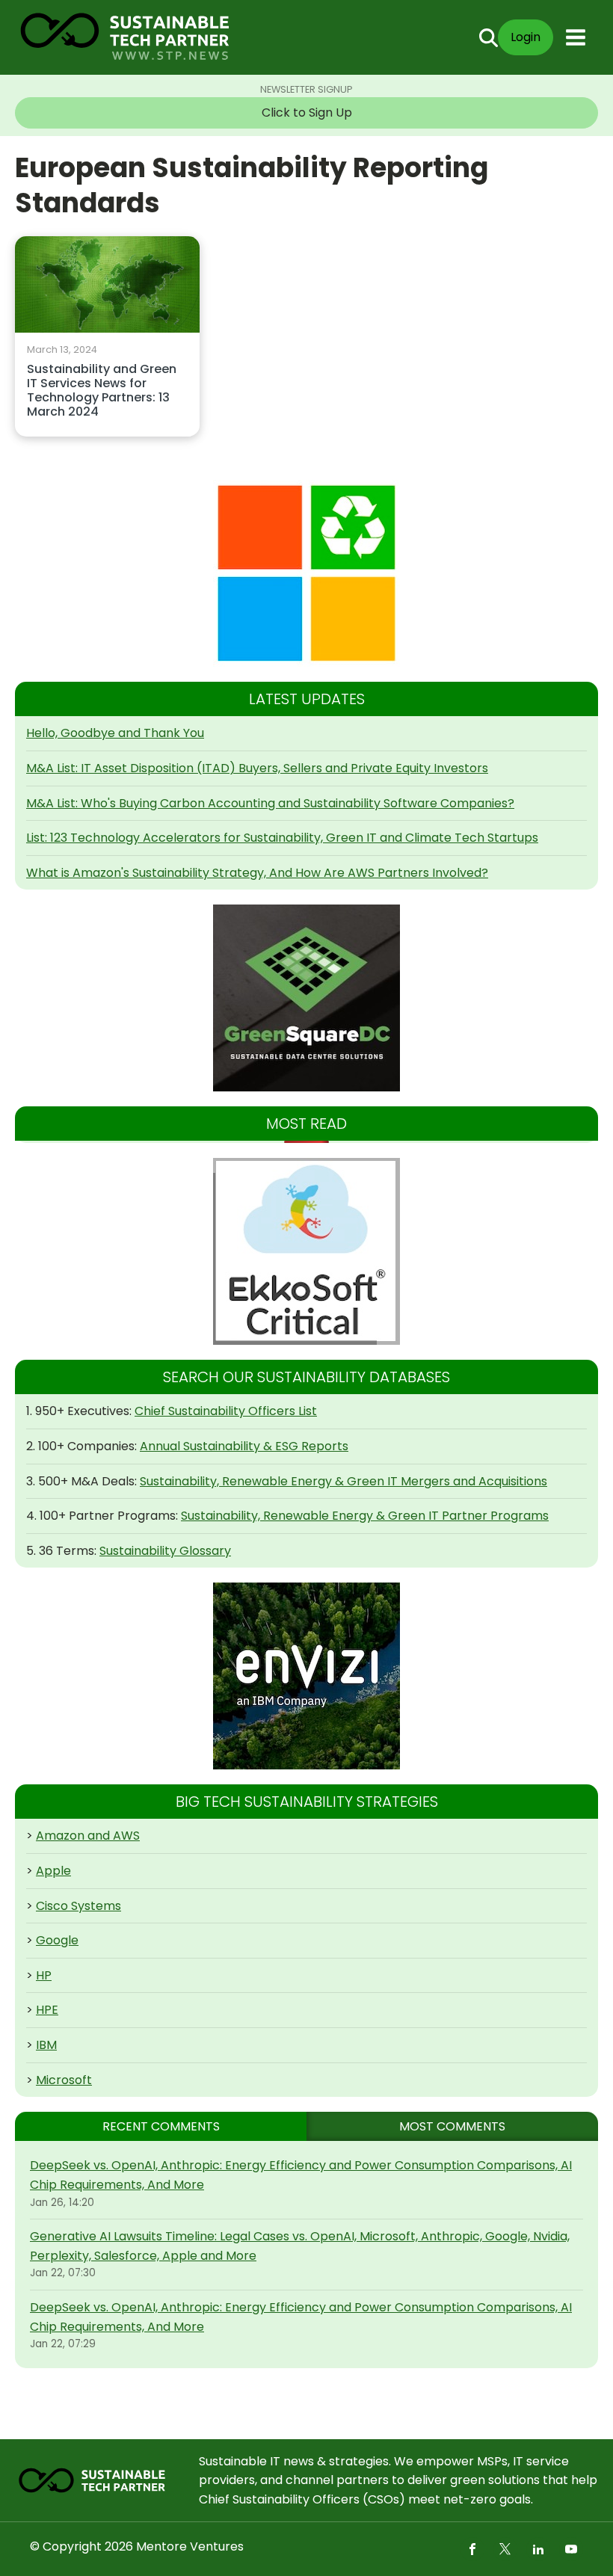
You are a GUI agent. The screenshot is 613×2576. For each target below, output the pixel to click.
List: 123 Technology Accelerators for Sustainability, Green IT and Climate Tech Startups (282, 838)
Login (526, 37)
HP (44, 1975)
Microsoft (64, 2080)
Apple (53, 1871)
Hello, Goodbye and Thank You (115, 733)
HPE (47, 2010)
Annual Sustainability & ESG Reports (244, 1446)
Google (57, 1940)
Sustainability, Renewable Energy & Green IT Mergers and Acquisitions (344, 1481)
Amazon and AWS (88, 1836)
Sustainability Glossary (165, 1551)
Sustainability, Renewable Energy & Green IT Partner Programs (365, 1516)
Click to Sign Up (307, 113)
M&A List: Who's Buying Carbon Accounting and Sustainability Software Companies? (270, 803)
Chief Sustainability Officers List (226, 1411)
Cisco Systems (78, 1906)
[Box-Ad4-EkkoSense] (306, 1251)
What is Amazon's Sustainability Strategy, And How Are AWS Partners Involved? (257, 873)
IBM (46, 2045)
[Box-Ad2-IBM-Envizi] (306, 1676)
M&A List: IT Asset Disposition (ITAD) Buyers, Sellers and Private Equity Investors (257, 768)
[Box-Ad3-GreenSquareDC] (306, 998)
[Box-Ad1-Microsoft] (306, 573)
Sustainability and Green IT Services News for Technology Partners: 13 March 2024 (102, 391)
